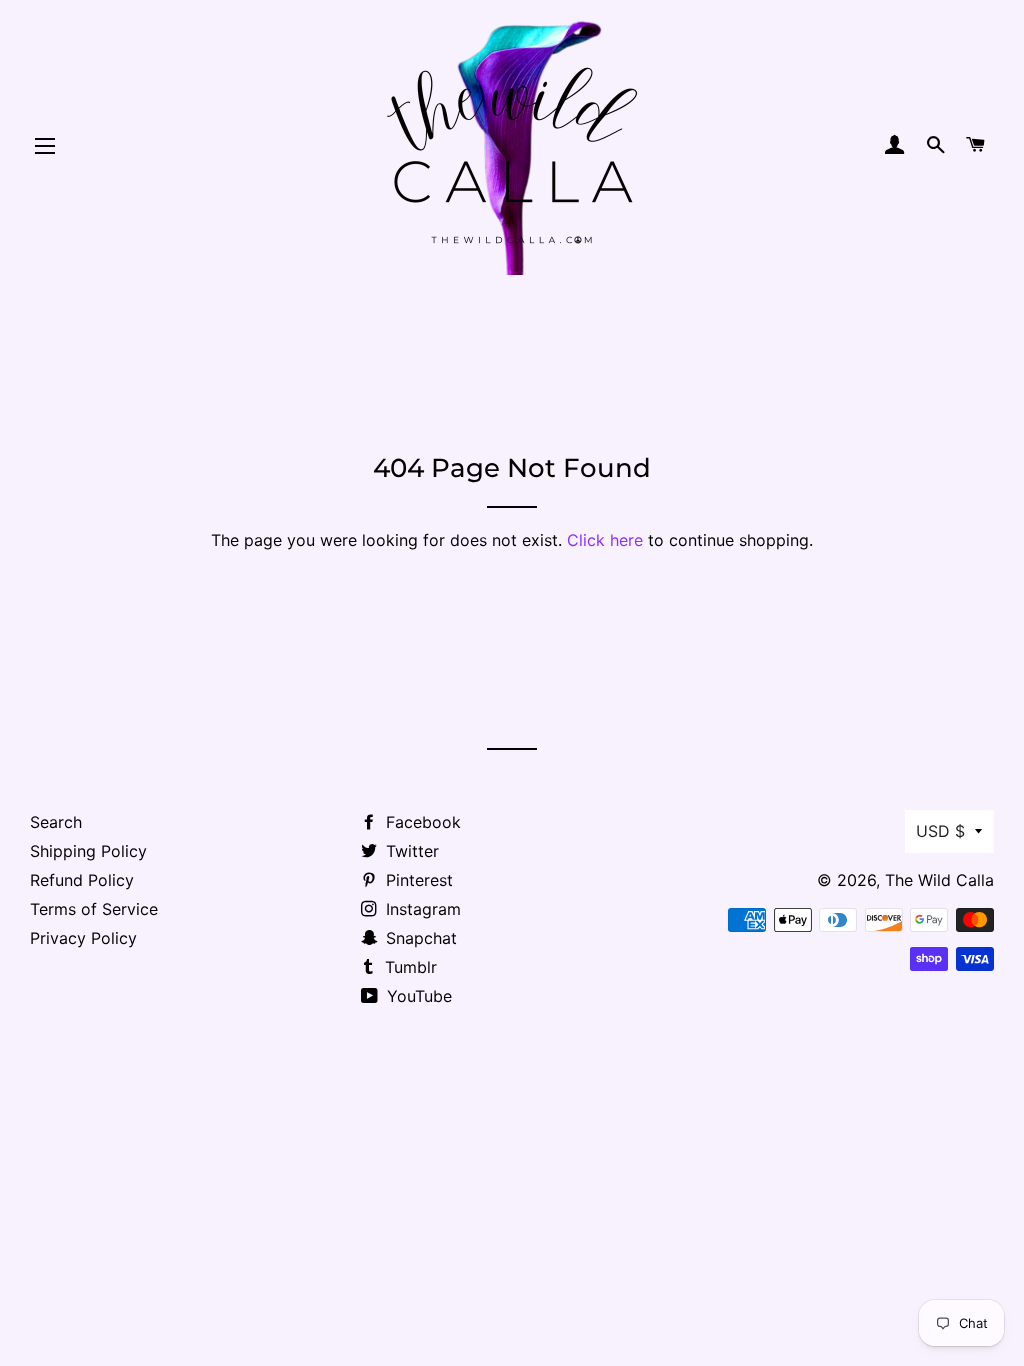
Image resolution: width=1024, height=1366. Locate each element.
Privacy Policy (83, 938)
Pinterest (417, 880)
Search (56, 822)
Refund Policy (82, 880)
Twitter (410, 851)
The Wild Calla (939, 880)
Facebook (421, 822)
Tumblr (408, 967)
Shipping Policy (88, 851)
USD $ (940, 831)
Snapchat (419, 938)
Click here (605, 540)
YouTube (417, 996)
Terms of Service (94, 909)
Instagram (421, 909)
